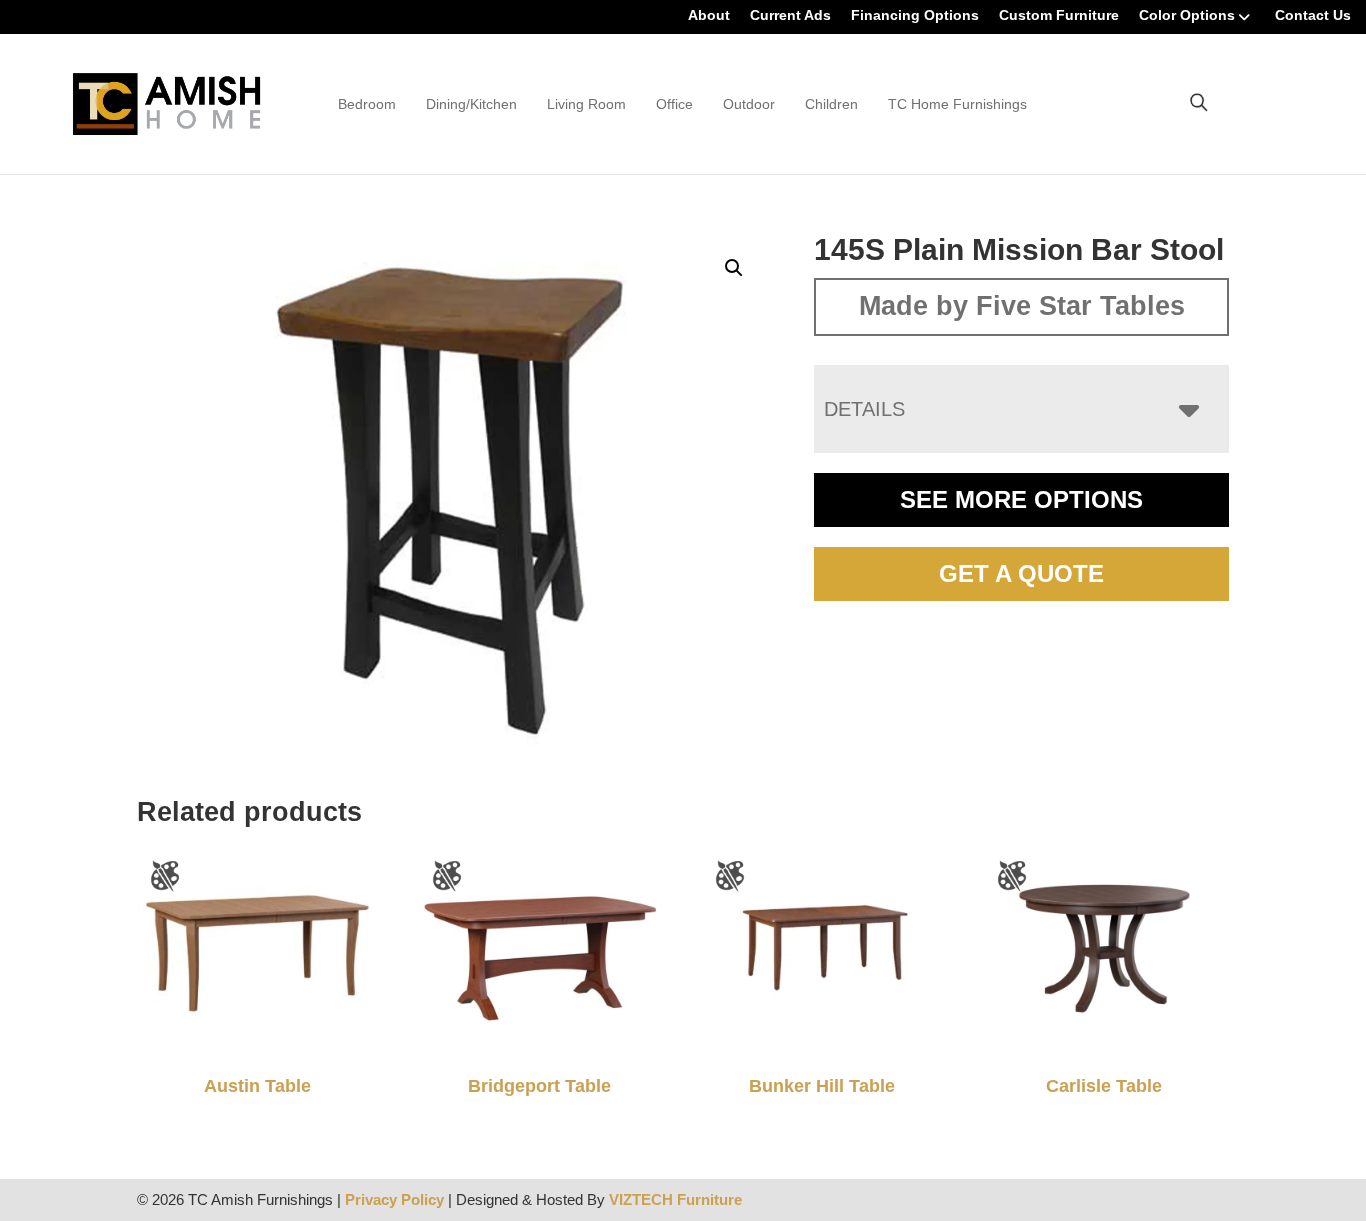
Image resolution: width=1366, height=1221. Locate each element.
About (709, 15)
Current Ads (790, 15)
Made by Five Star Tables (1022, 306)
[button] (734, 268)
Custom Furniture (1059, 15)
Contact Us (1313, 15)
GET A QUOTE (1021, 573)
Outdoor (749, 104)
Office (674, 104)
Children (831, 104)
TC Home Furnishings (957, 104)
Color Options (1187, 15)
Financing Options (915, 15)
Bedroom (367, 104)
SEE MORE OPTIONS (1021, 499)
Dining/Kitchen (471, 104)
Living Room (586, 104)
